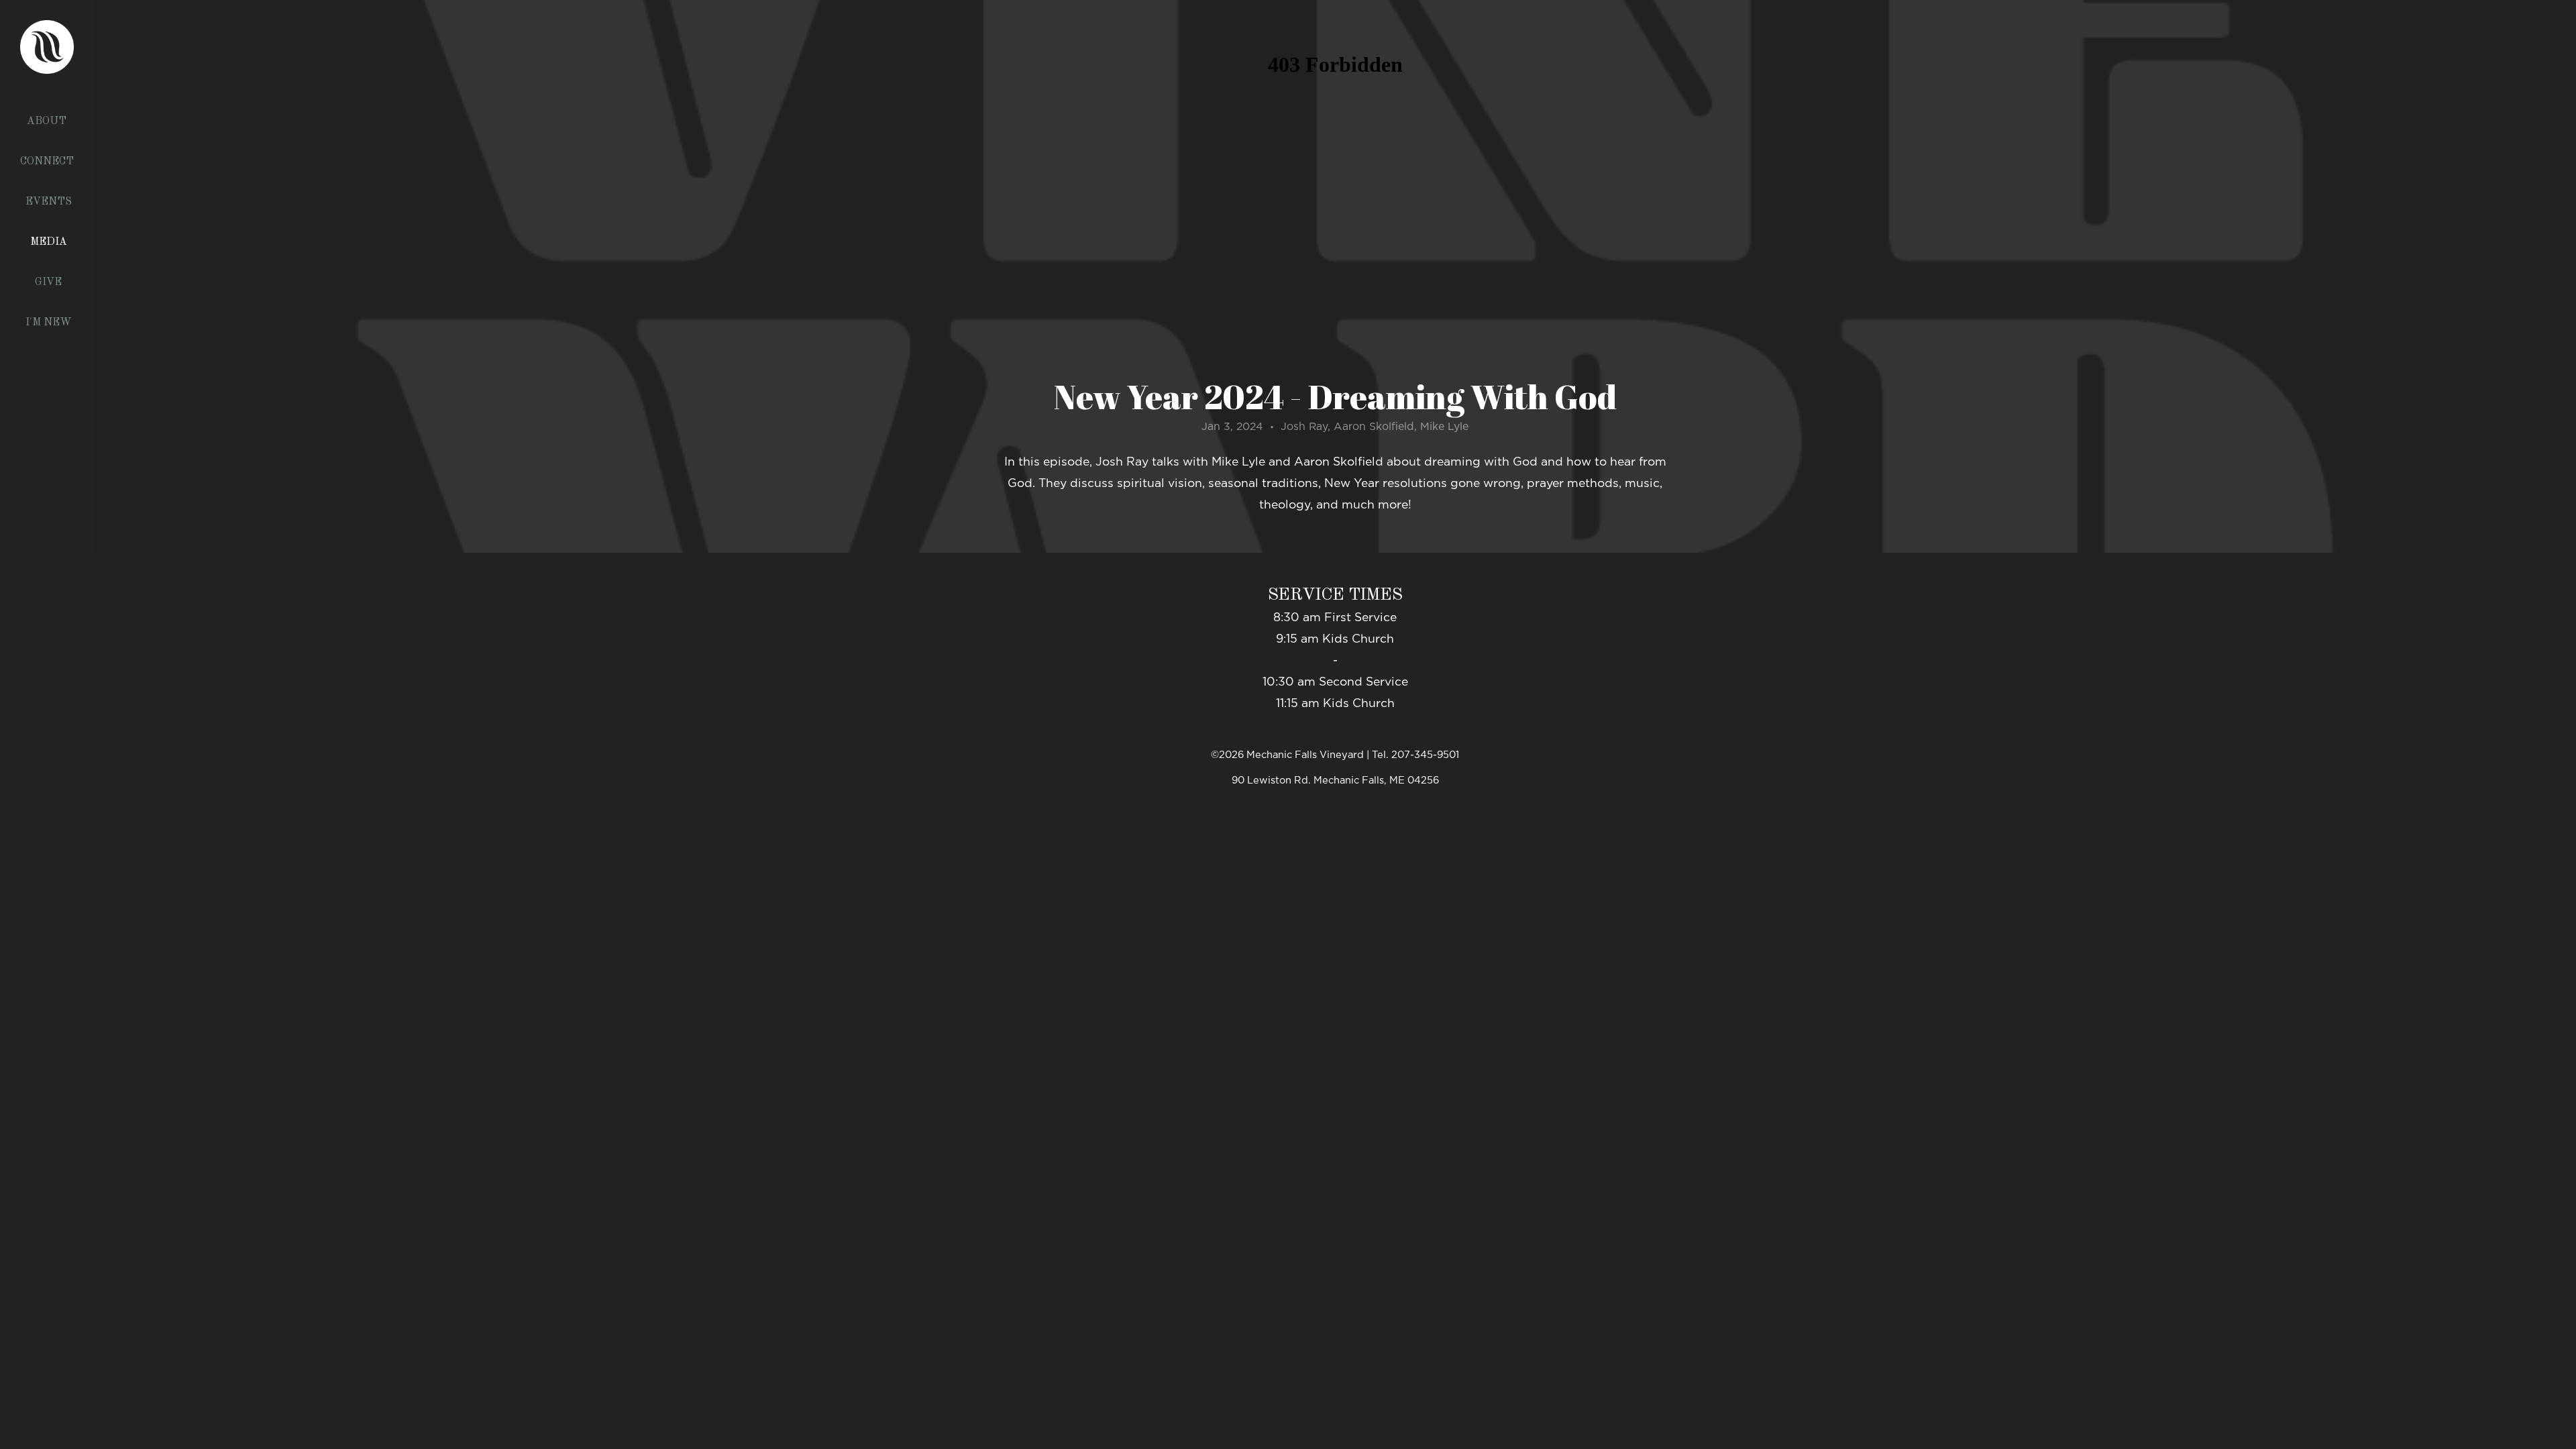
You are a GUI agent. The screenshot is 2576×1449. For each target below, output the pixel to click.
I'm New (49, 323)
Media (49, 242)
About (48, 121)
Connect (48, 162)
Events (49, 202)
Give (48, 282)
